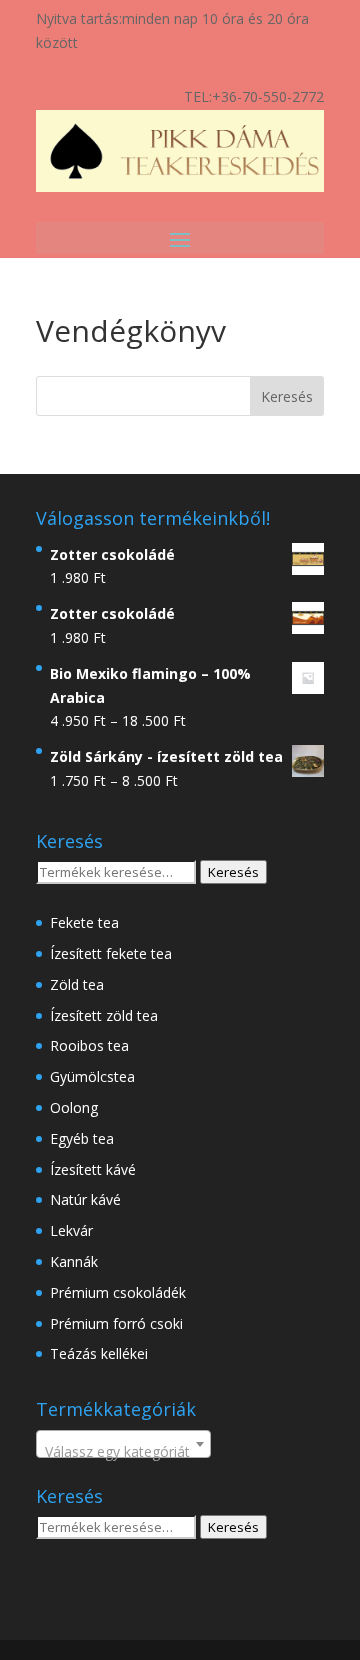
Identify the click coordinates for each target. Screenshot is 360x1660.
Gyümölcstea (92, 1076)
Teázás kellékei (99, 1353)
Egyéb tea (82, 1138)
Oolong (74, 1107)
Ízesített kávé (93, 1169)
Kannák (74, 1261)
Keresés (233, 872)
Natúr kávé (85, 1199)
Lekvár (71, 1230)
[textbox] (123, 1452)
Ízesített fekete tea (111, 953)
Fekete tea (84, 922)
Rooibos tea (89, 1045)
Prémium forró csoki (116, 1323)
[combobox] (123, 1444)
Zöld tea (77, 984)
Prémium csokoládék (118, 1292)
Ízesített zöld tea (104, 1015)
